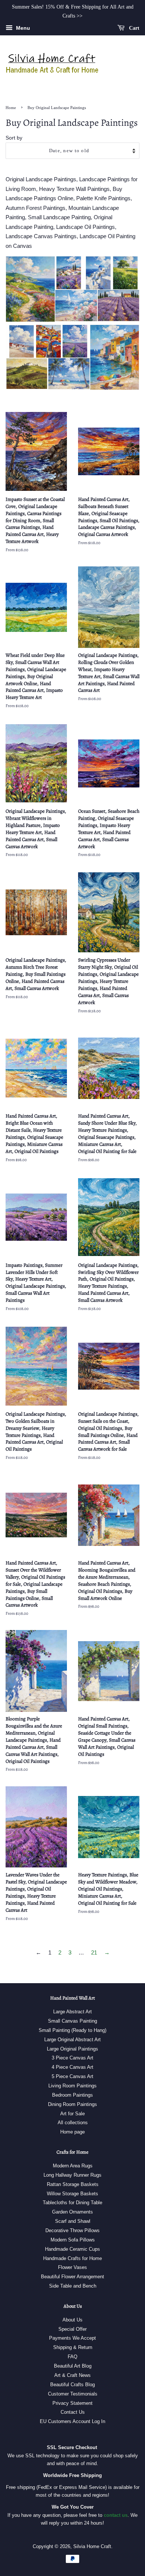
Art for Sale (72, 2114)
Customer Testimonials (73, 2394)
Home (11, 108)
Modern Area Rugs (73, 2166)
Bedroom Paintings (72, 2095)
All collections (73, 2123)
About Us (72, 2320)
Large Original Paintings (72, 2049)
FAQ (72, 2357)
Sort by (14, 138)
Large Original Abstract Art (72, 2040)
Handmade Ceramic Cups (72, 2249)
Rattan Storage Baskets (73, 2184)
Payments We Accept (72, 2338)
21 (94, 1952)
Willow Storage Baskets (72, 2194)
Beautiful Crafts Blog (72, 2385)
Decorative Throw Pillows (72, 2230)
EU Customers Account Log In (72, 2421)
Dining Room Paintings (72, 2104)
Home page (72, 2132)
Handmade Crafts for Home (72, 2258)
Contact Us (73, 2412)
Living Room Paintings (72, 2086)
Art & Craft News (72, 2375)
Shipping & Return (73, 2347)
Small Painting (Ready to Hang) (72, 2030)
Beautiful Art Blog (73, 2366)
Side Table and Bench (73, 2286)
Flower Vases (72, 2267)
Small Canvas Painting (72, 2021)
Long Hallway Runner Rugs (72, 2175)
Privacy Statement (72, 2403)
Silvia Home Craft (92, 2546)
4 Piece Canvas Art (72, 2067)
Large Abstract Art (72, 2012)
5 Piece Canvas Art (72, 2076)
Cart (133, 28)
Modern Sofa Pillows (73, 2240)
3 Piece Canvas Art (72, 2058)
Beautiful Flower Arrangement (72, 2277)
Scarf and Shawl (73, 2221)
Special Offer (72, 2329)
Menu (22, 28)
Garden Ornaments (72, 2212)
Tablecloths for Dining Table (72, 2203)
